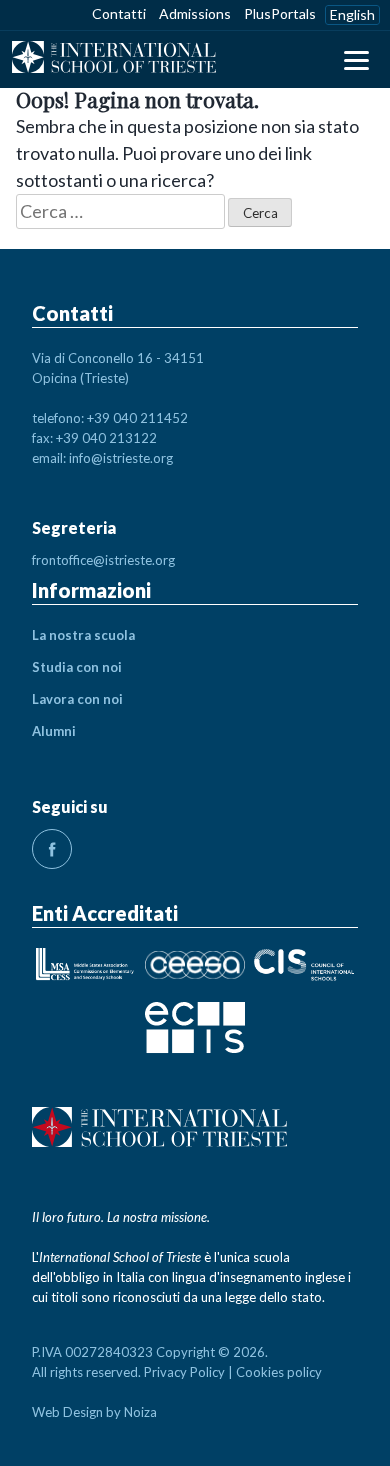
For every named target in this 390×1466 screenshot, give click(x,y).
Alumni (54, 731)
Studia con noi (77, 667)
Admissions (195, 13)
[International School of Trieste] (114, 59)
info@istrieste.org (121, 458)
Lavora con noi (77, 699)
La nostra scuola (83, 635)
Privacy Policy (184, 1372)
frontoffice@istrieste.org (103, 560)
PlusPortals (280, 13)
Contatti (119, 13)
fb (52, 849)
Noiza (140, 1412)
